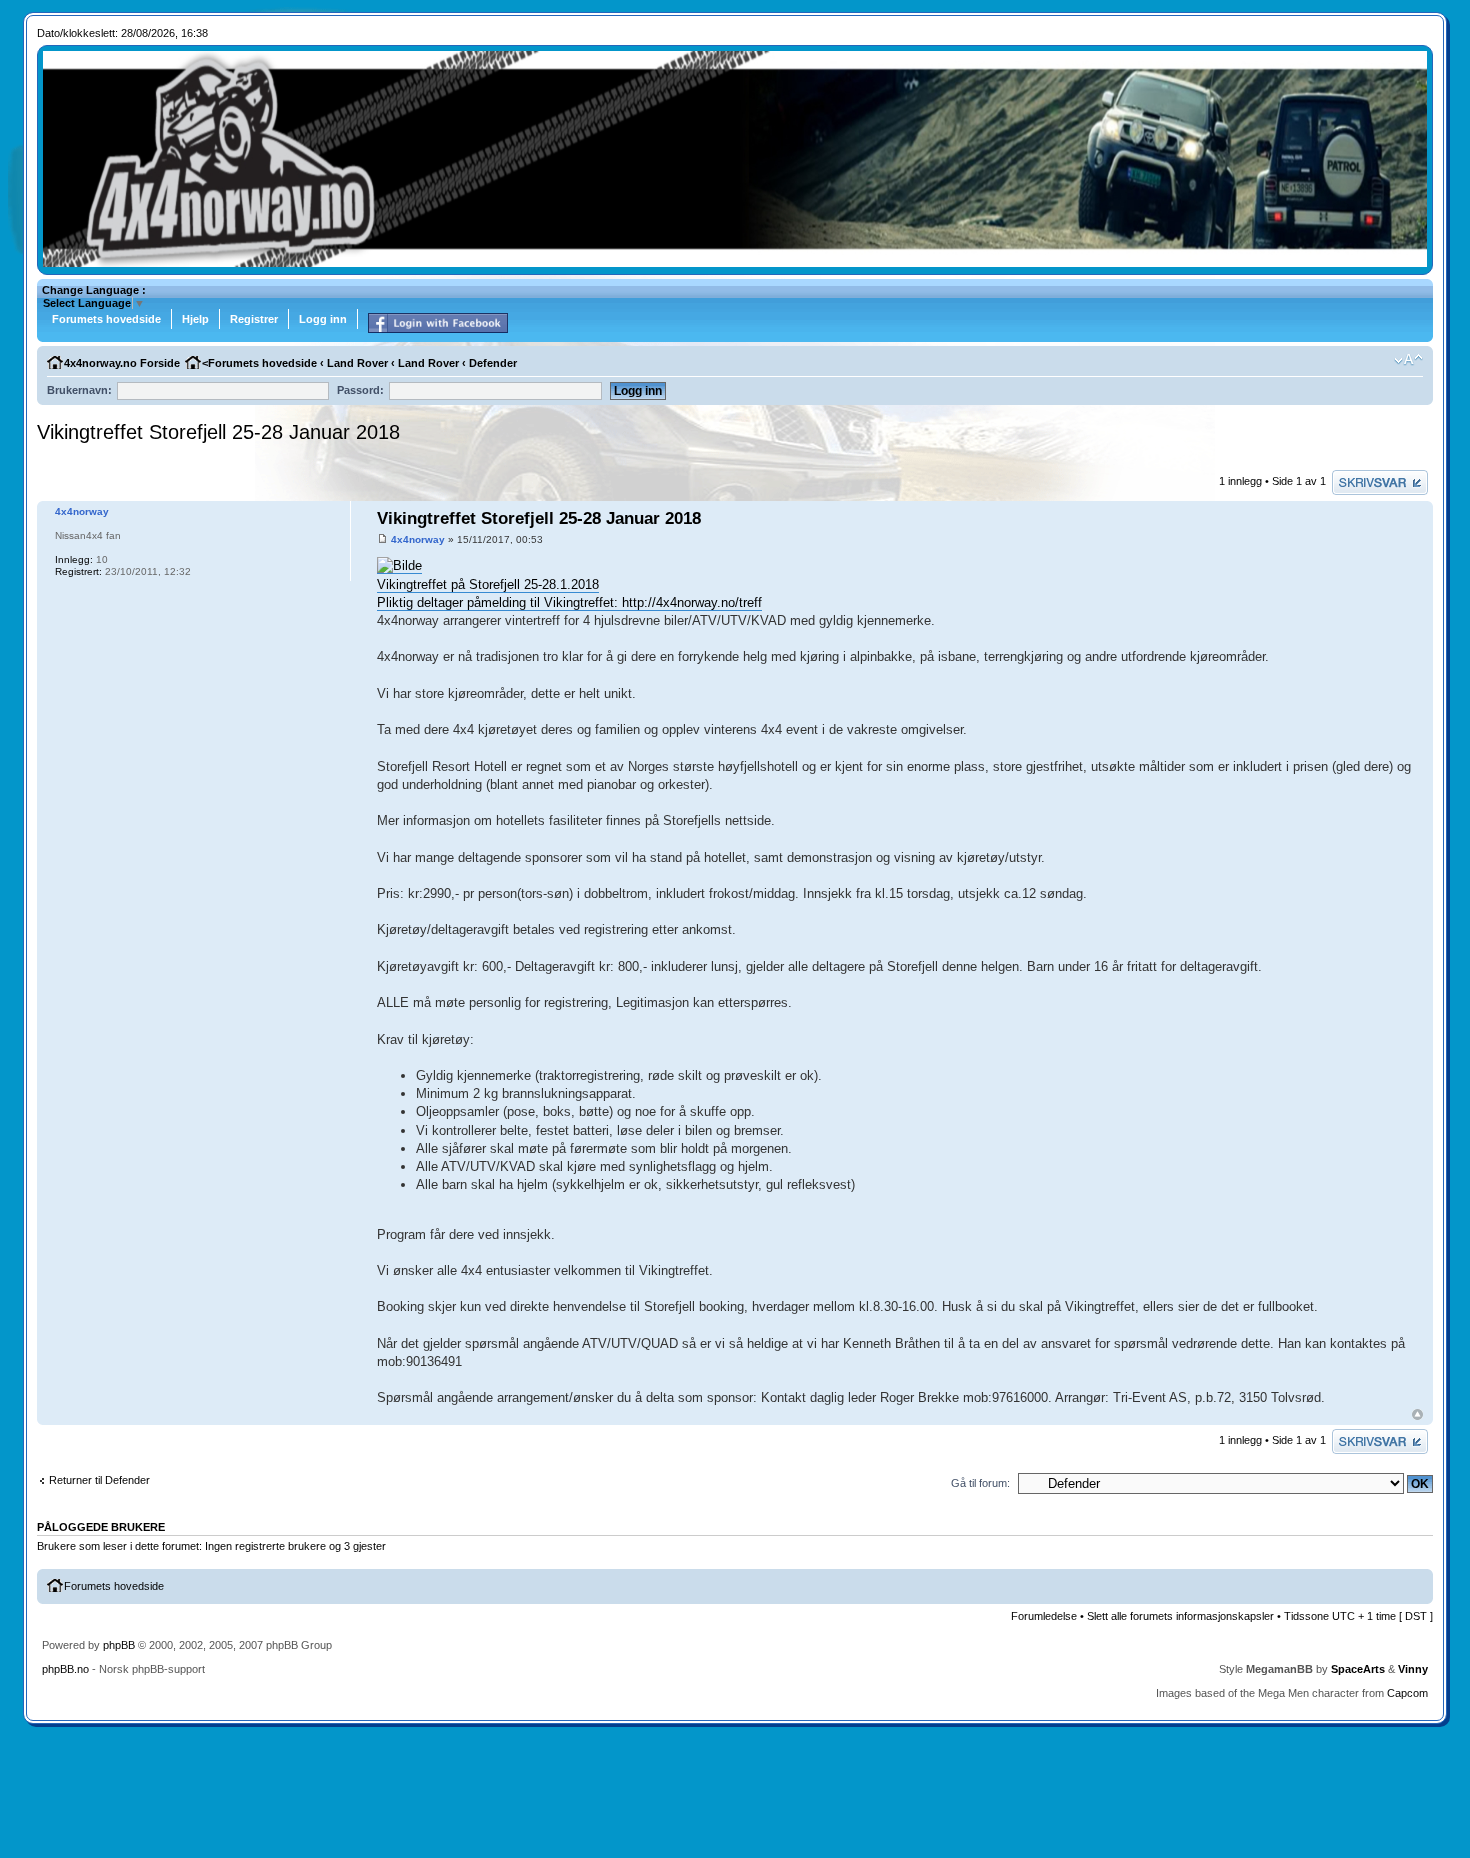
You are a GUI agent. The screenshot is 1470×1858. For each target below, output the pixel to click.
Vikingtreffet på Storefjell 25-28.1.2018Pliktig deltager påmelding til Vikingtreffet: (499, 593)
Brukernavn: (79, 390)
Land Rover (357, 363)
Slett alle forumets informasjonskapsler (1180, 1616)
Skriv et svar (1363, 476)
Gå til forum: (980, 1483)
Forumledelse (1044, 1616)
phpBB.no (65, 1669)
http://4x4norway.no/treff (692, 602)
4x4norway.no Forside (122, 363)
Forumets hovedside (106, 319)
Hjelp (195, 319)
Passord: (360, 390)
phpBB (119, 1645)
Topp (1417, 1414)
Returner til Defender (99, 1480)
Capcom (1407, 1693)
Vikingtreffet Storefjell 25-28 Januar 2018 (218, 432)
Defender (493, 363)
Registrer (254, 319)
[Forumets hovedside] (735, 263)
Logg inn (323, 319)
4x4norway (418, 539)
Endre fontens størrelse (1408, 360)
